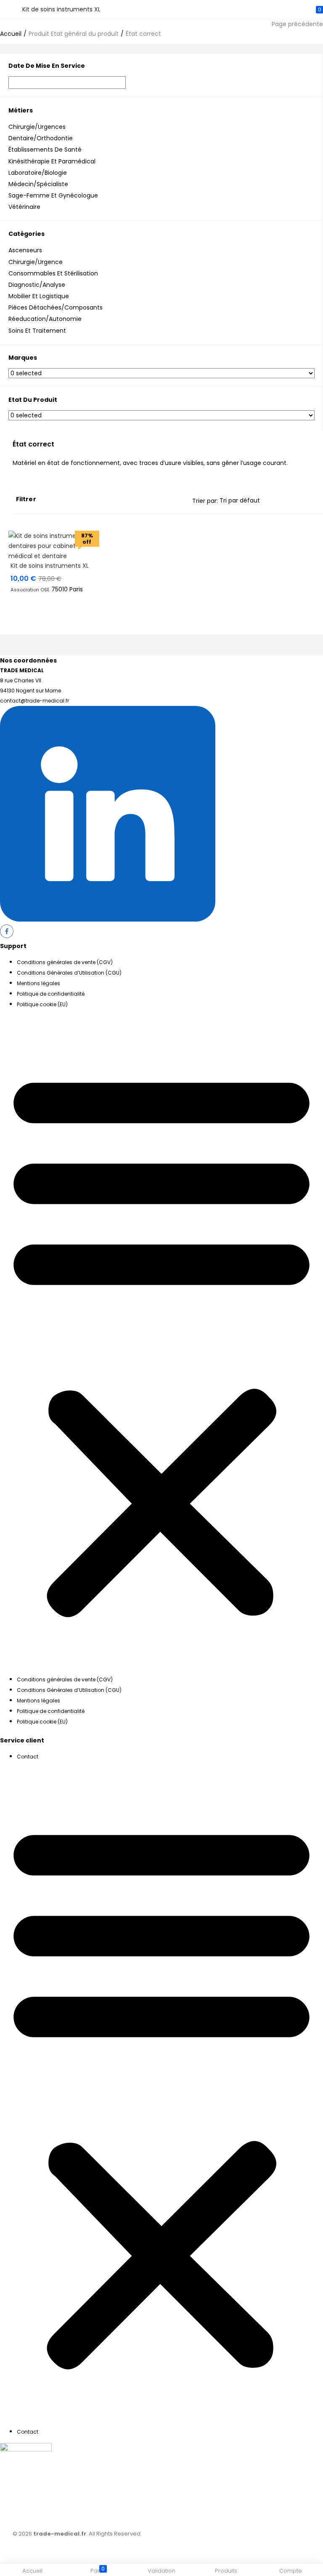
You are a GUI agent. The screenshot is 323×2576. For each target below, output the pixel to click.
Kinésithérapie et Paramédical (52, 161)
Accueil (11, 34)
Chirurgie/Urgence (36, 262)
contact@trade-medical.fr (34, 701)
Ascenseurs (25, 250)
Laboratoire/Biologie (38, 173)
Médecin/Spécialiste (38, 184)
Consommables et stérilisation (53, 273)
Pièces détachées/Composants (56, 307)
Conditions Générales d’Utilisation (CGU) (69, 973)
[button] (161, 1342)
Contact (28, 1757)
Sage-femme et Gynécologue (53, 195)
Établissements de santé (45, 150)
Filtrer (26, 499)
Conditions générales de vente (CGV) (65, 962)
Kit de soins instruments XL (50, 566)
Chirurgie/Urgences (37, 127)
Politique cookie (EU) (42, 1004)
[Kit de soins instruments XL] (54, 556)
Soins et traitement (37, 331)
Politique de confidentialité (51, 994)
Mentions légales (38, 983)
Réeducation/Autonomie (45, 319)
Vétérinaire (24, 207)
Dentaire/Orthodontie (41, 138)
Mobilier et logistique (39, 296)
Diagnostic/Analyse (37, 285)
